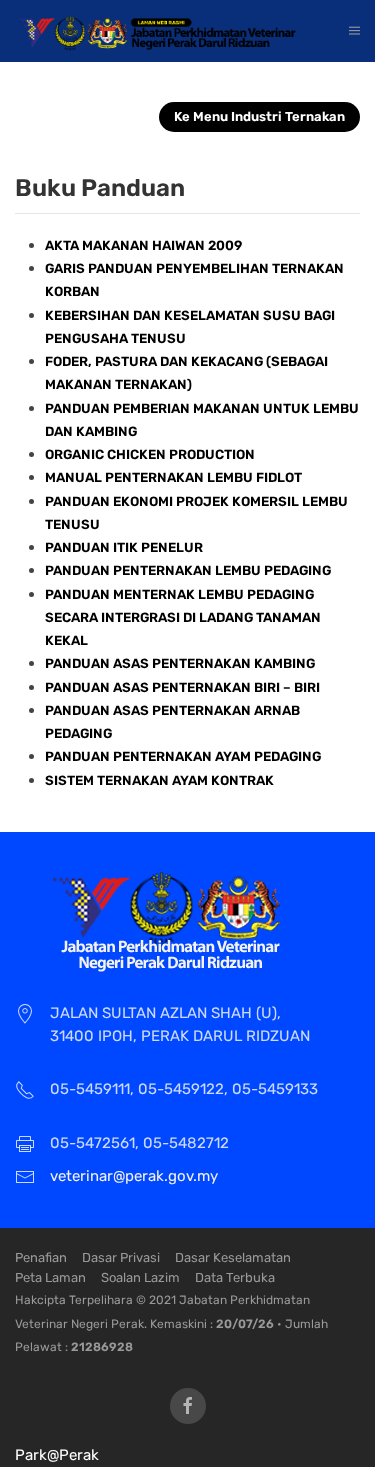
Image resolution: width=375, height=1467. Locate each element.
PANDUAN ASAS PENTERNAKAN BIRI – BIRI (182, 687)
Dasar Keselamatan (233, 1257)
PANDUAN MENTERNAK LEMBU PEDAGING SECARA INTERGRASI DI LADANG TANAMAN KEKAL (183, 618)
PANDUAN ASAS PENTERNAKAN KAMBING (180, 663)
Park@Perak (57, 1455)
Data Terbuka (235, 1277)
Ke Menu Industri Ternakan (259, 116)
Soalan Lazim (140, 1277)
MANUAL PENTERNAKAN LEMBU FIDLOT (173, 477)
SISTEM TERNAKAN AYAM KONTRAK (159, 780)
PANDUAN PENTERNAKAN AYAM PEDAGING (183, 756)
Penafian (41, 1257)
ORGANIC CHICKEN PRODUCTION (150, 454)
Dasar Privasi (121, 1257)
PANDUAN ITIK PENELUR (124, 547)
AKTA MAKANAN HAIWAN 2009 (143, 245)
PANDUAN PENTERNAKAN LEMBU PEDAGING (188, 570)
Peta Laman (50, 1277)
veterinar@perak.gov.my (134, 1176)
